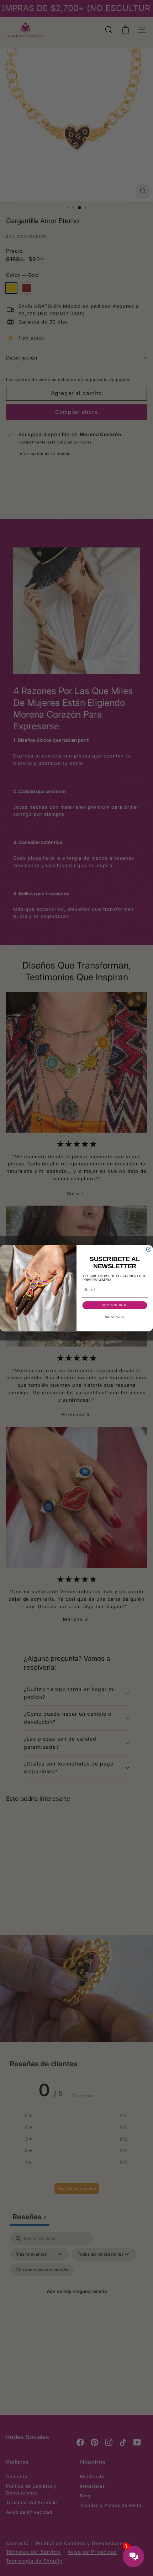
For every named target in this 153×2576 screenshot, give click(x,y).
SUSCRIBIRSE (115, 1305)
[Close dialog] (149, 1249)
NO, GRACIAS (115, 1317)
